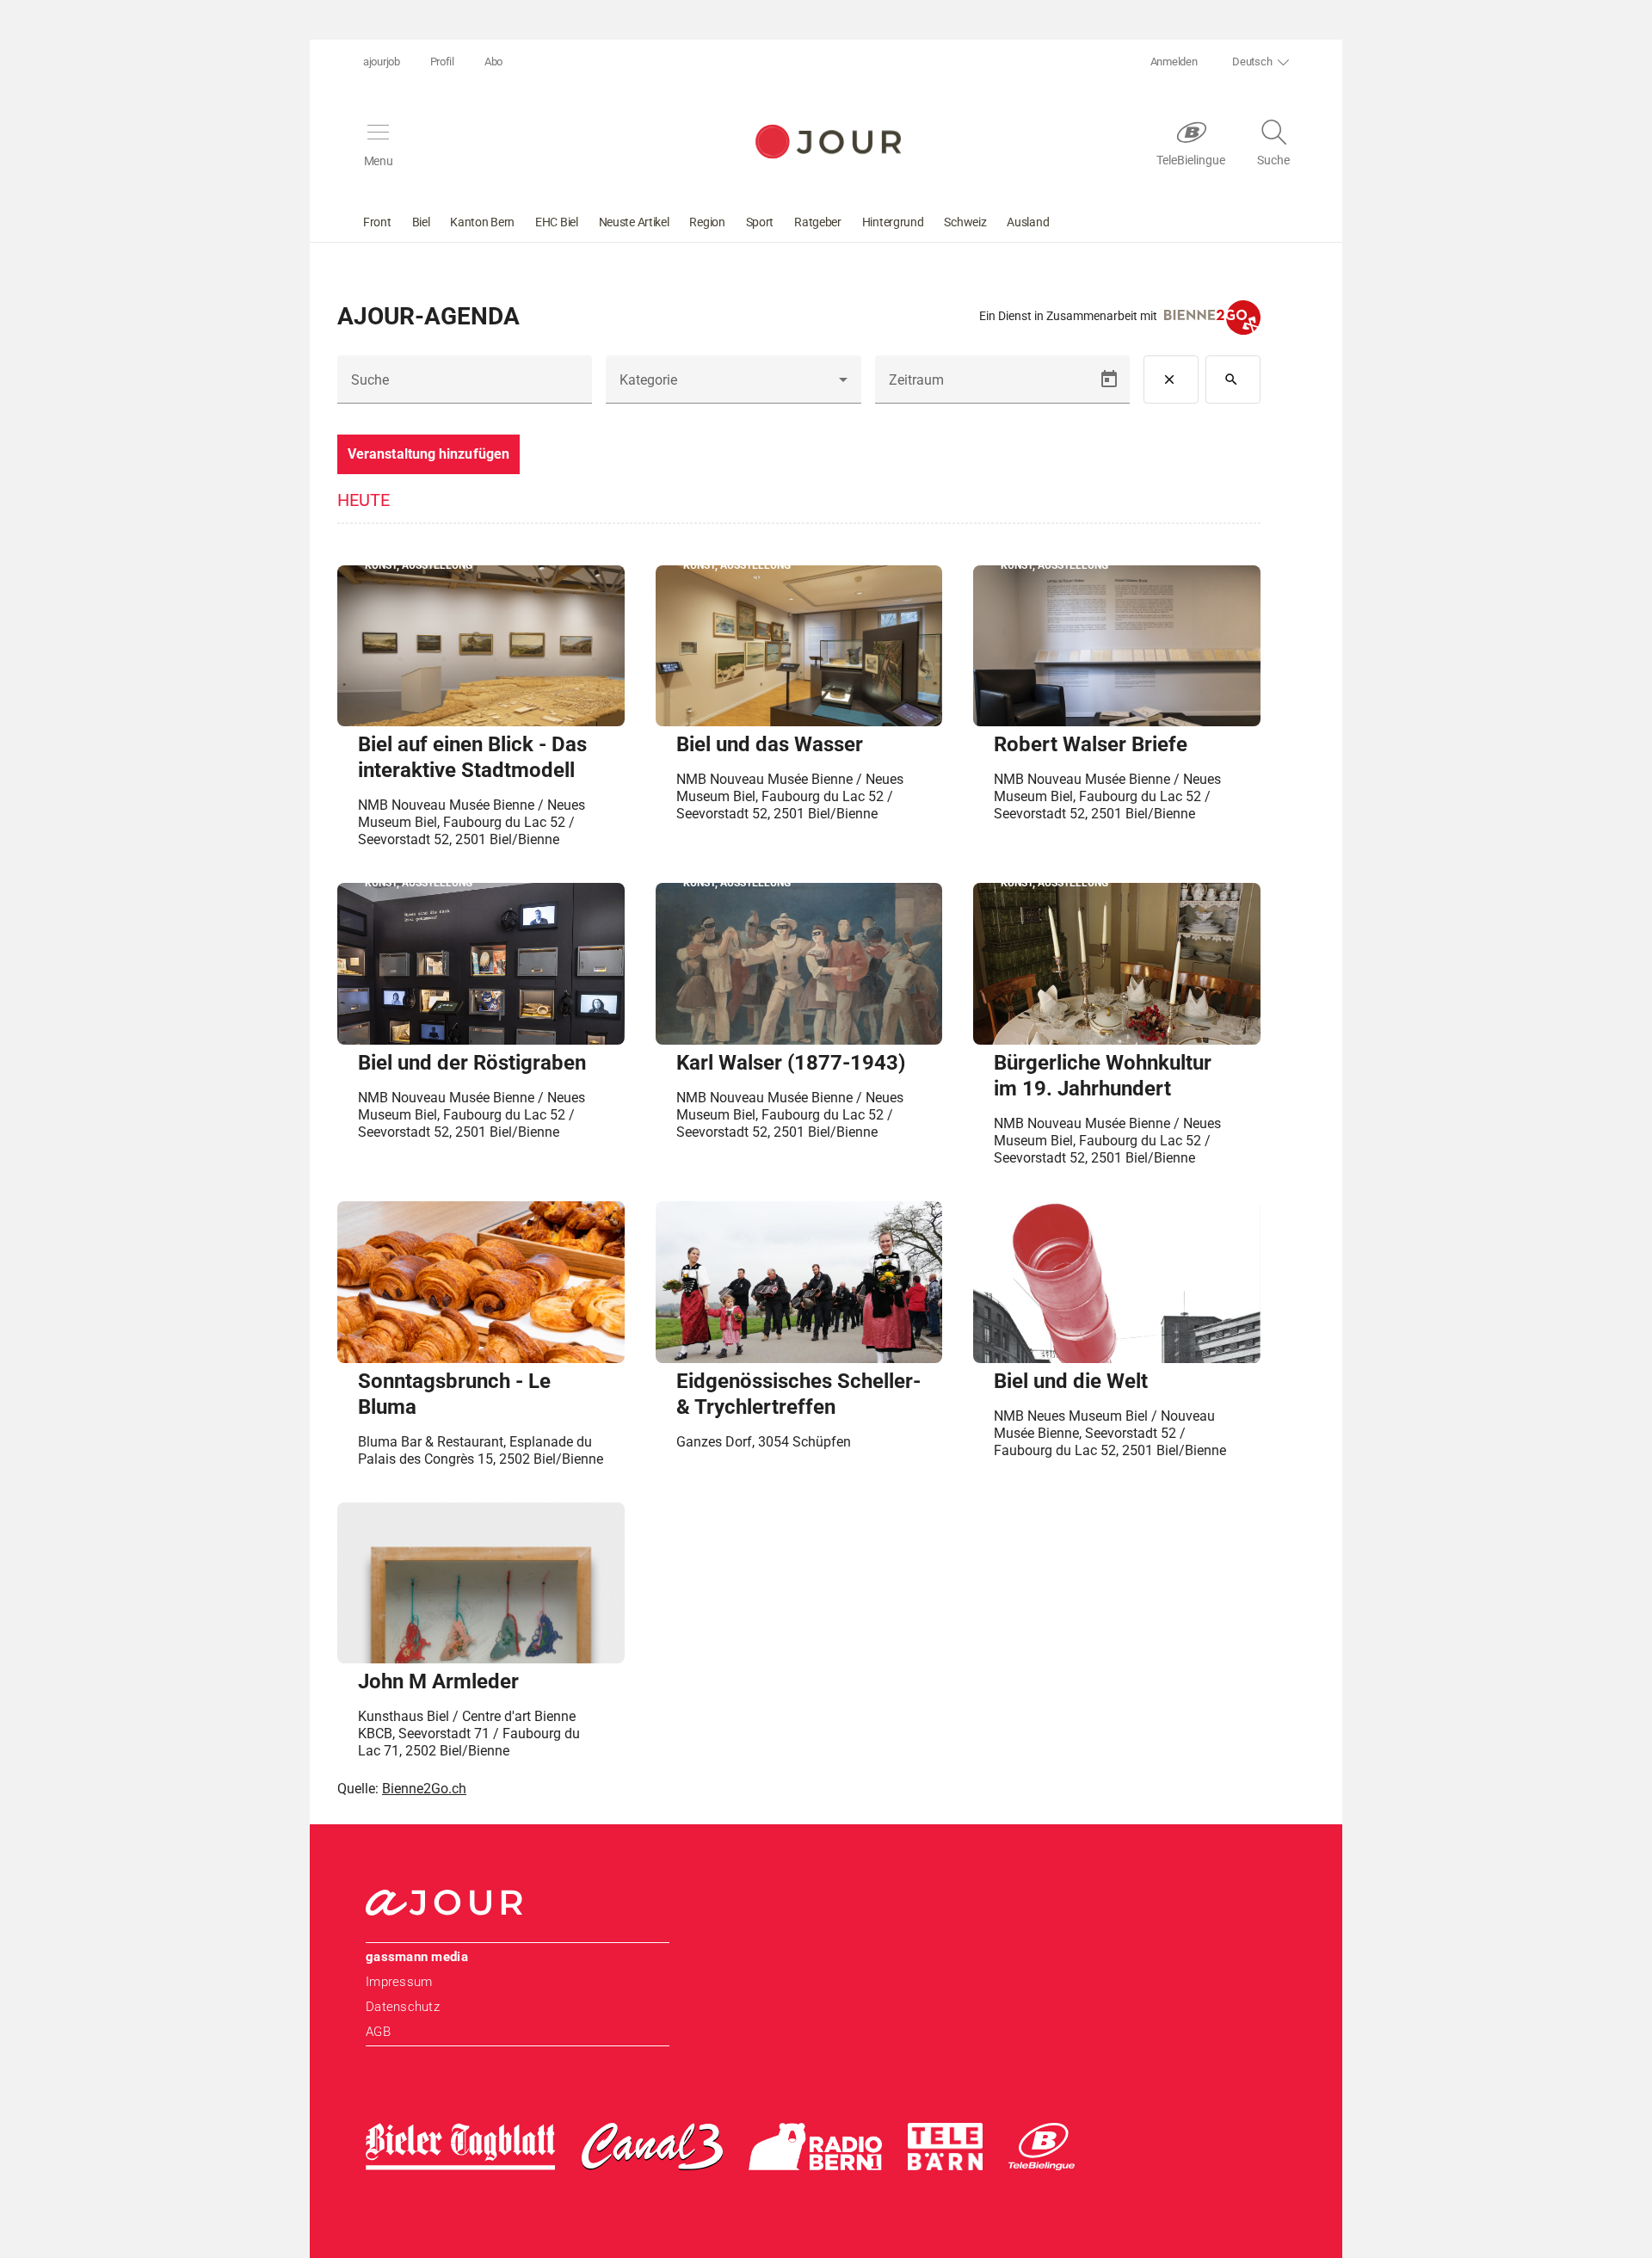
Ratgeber (818, 222)
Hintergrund (893, 222)
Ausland (1028, 222)
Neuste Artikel (634, 222)
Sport (760, 222)
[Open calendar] (1109, 379)
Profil (442, 62)
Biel (421, 222)
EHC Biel (557, 222)
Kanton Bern (482, 222)
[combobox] (733, 386)
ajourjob (382, 62)
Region (707, 222)
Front (377, 222)
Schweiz (965, 222)
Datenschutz (403, 2007)
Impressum (399, 1982)
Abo (493, 62)
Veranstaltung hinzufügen (428, 454)
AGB (378, 2032)
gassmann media (417, 1957)
